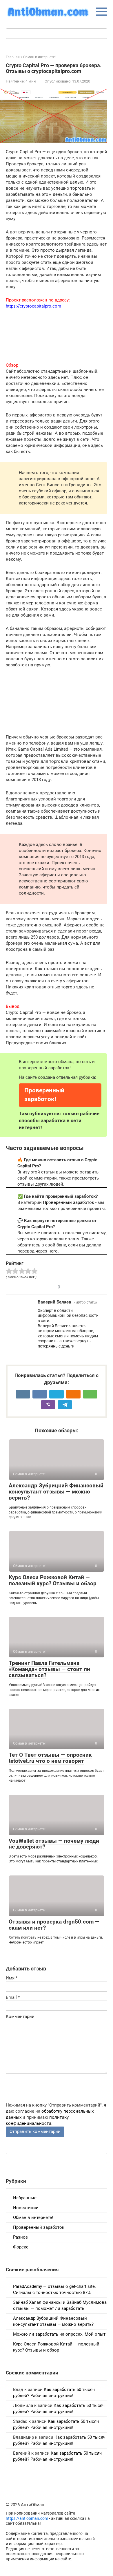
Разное (20, 2237)
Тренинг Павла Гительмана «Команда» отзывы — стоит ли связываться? (49, 1669)
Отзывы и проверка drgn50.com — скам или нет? (54, 1925)
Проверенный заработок (69, 1202)
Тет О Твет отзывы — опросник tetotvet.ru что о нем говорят (50, 1758)
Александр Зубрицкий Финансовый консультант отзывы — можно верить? (56, 1492)
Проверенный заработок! (44, 1095)
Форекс (21, 2247)
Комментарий (20, 2016)
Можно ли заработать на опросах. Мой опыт (59, 2334)
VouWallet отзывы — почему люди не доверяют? (54, 1844)
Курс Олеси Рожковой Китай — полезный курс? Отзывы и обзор (53, 1580)
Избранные (25, 2198)
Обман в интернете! (33, 2217)
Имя (12, 1978)
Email (13, 1997)
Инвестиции (26, 2208)
